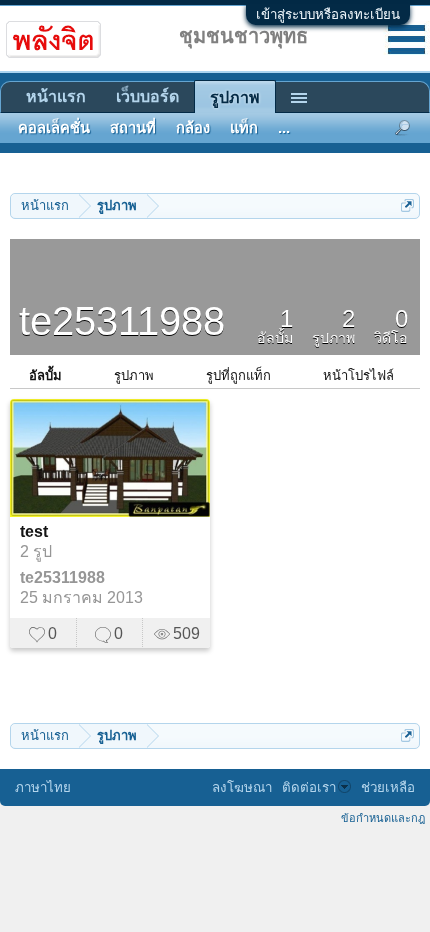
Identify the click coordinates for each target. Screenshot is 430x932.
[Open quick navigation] (407, 205)
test (34, 531)
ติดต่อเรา (309, 787)
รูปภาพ (134, 375)
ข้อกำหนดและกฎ (383, 818)
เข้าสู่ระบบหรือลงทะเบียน (328, 14)
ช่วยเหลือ (388, 787)
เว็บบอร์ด (147, 96)
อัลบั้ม (45, 375)
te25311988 (62, 577)
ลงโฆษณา (242, 787)
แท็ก (244, 128)
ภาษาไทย (43, 787)
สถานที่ (133, 128)
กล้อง (193, 128)
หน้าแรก (56, 96)
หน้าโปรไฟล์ (358, 375)
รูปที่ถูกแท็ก (238, 375)
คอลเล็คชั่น (54, 128)
